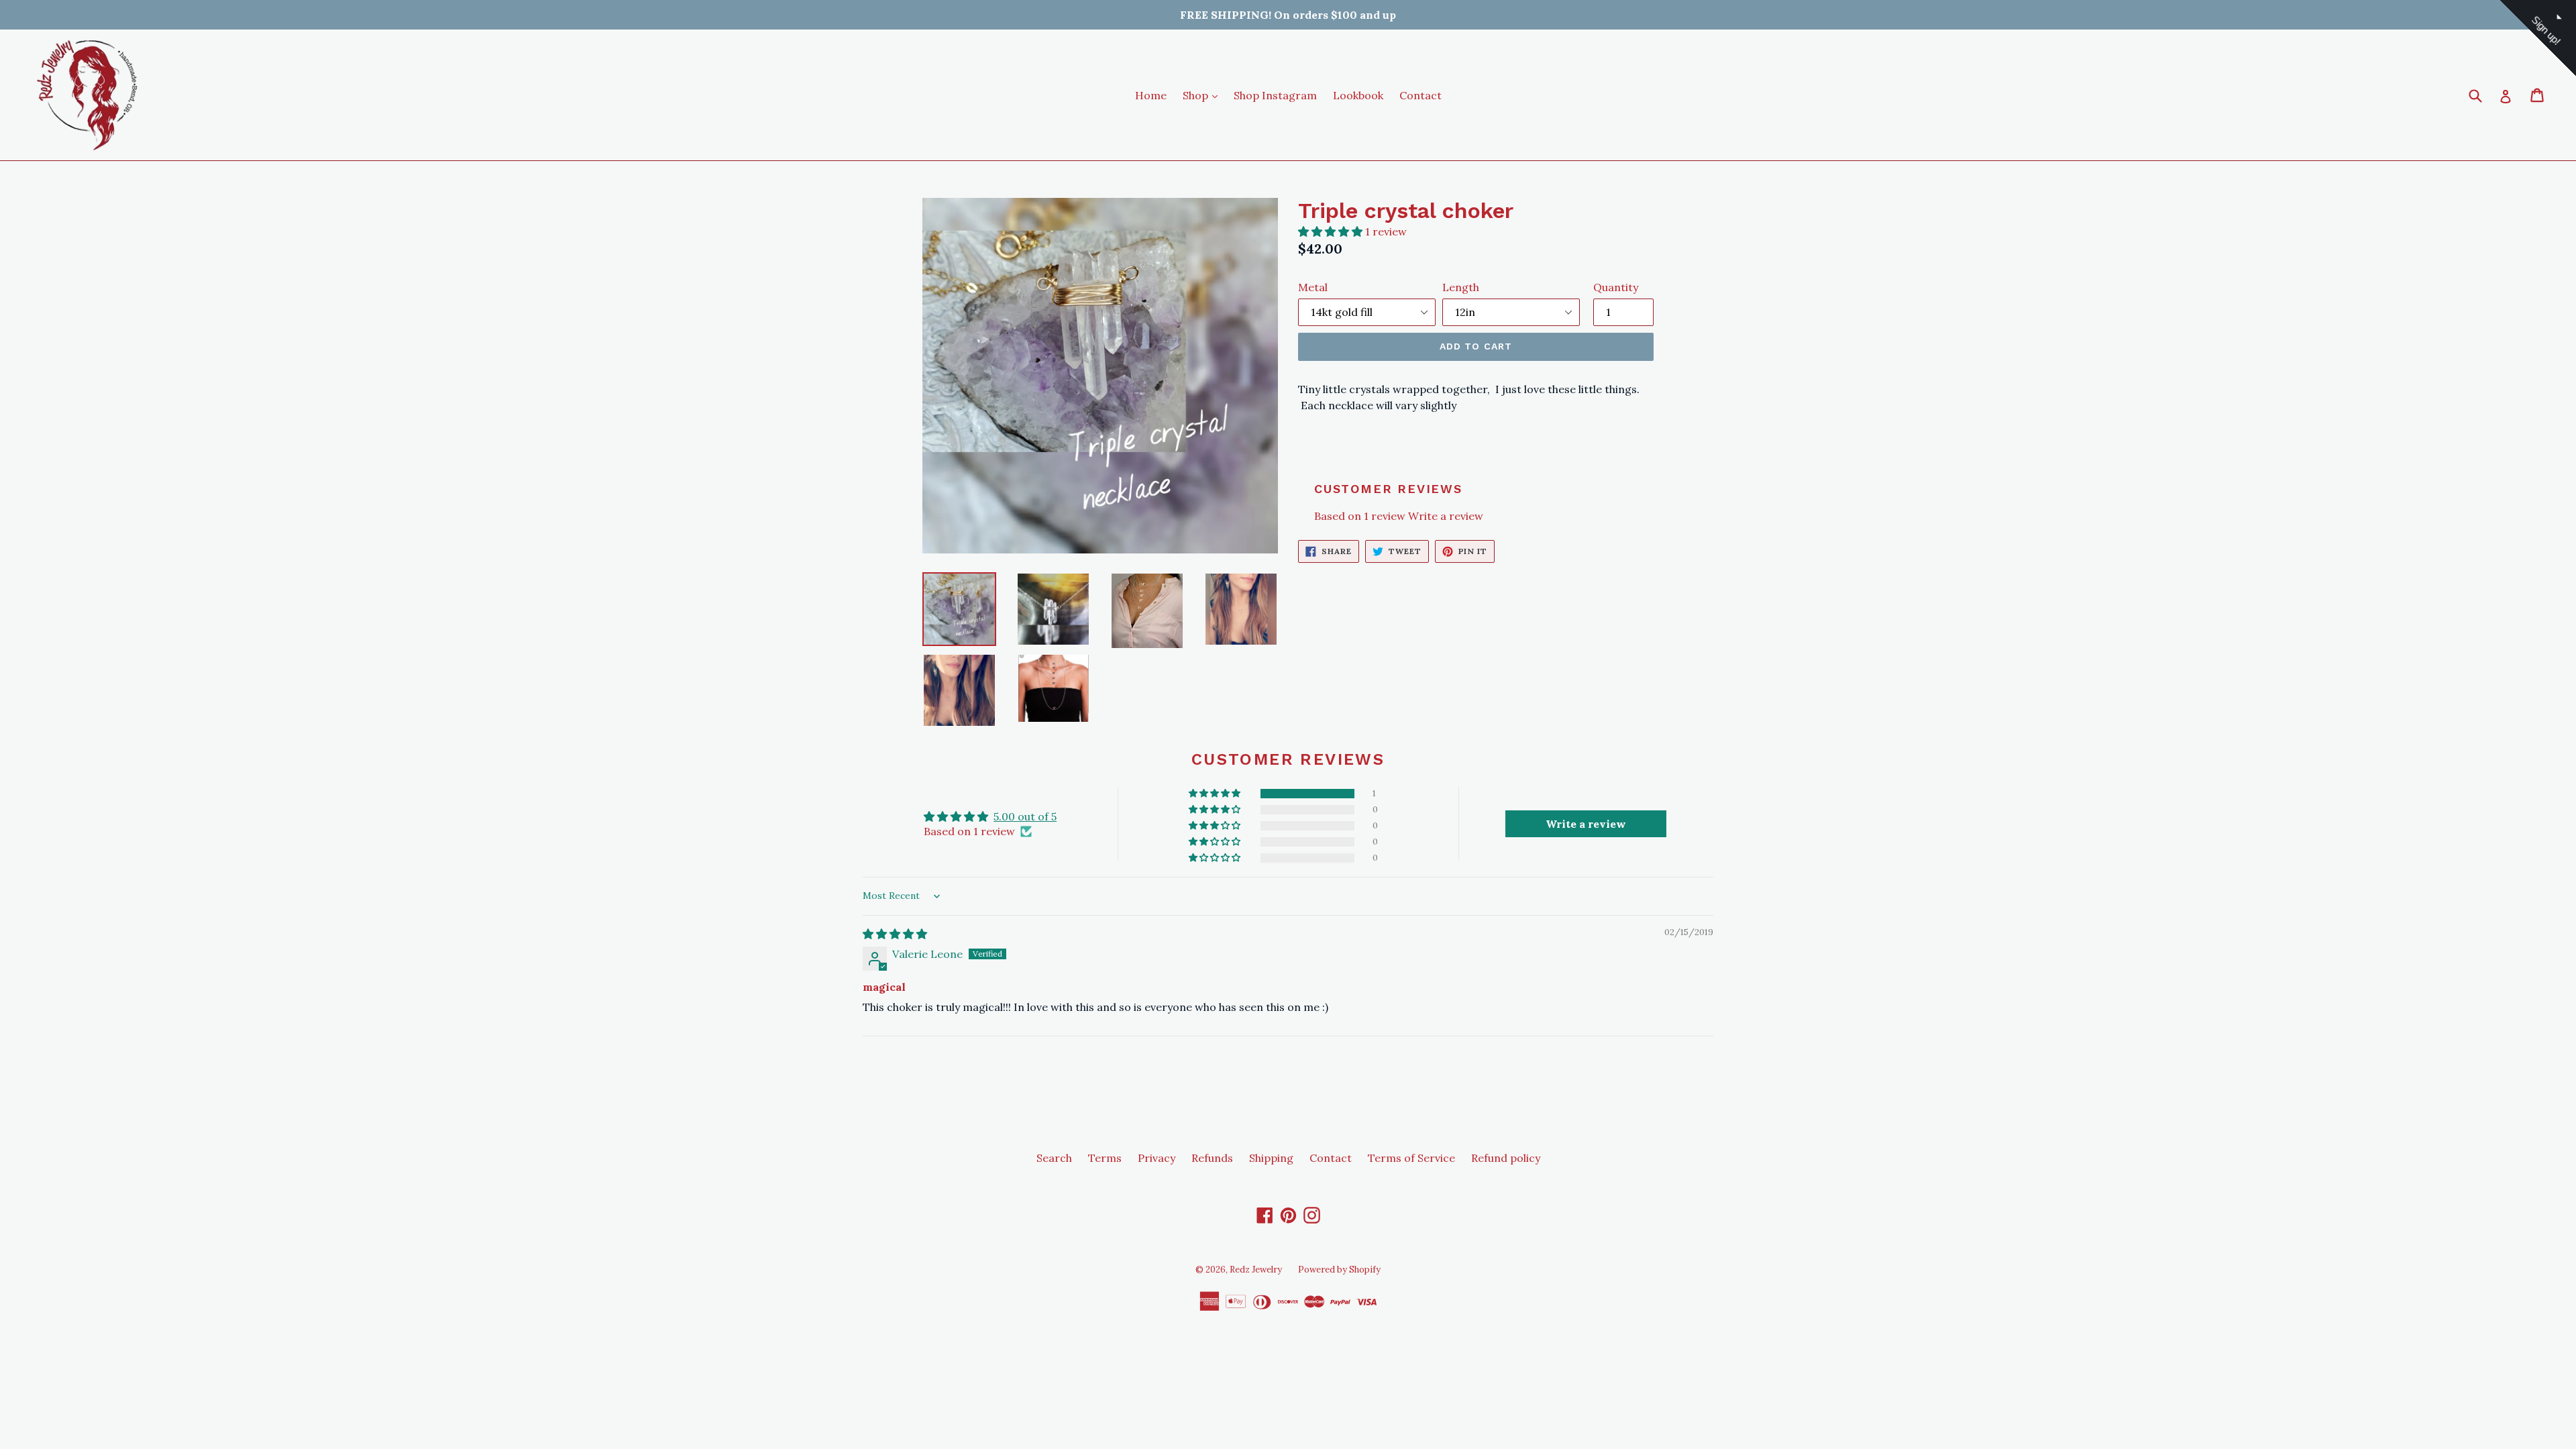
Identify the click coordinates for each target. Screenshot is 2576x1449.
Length (1461, 287)
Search (1054, 1158)
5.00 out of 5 (1025, 816)
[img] (895, 934)
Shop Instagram (1275, 95)
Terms (1105, 1158)
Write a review (1446, 516)
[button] (1332, 231)
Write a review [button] (1586, 824)
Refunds (1212, 1158)
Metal (1313, 287)
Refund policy (1506, 1158)
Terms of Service (1411, 1158)
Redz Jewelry (1256, 1270)
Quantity (1616, 287)
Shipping (1271, 1158)
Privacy (1157, 1158)
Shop (1203, 95)
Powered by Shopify (1339, 1270)
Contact (1420, 95)
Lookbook (1358, 95)
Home (1151, 95)
